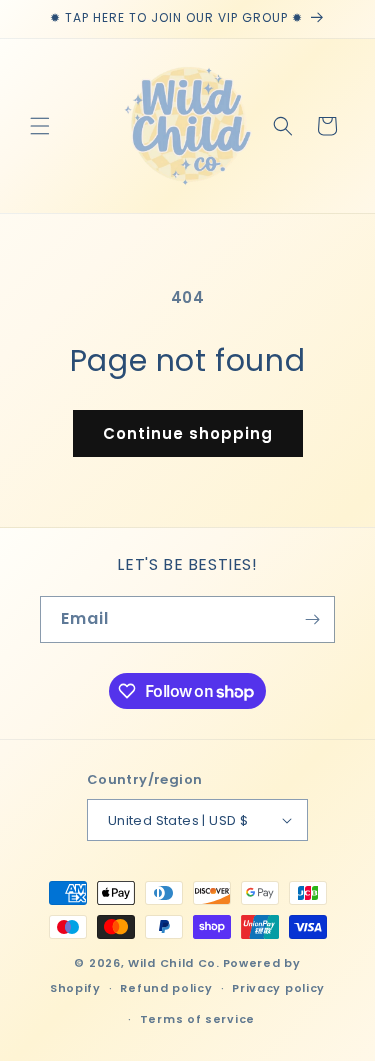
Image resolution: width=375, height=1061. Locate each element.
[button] (40, 126)
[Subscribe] (312, 619)
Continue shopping (188, 433)
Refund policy (166, 988)
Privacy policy (278, 988)
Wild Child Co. (174, 963)
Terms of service (197, 1019)
